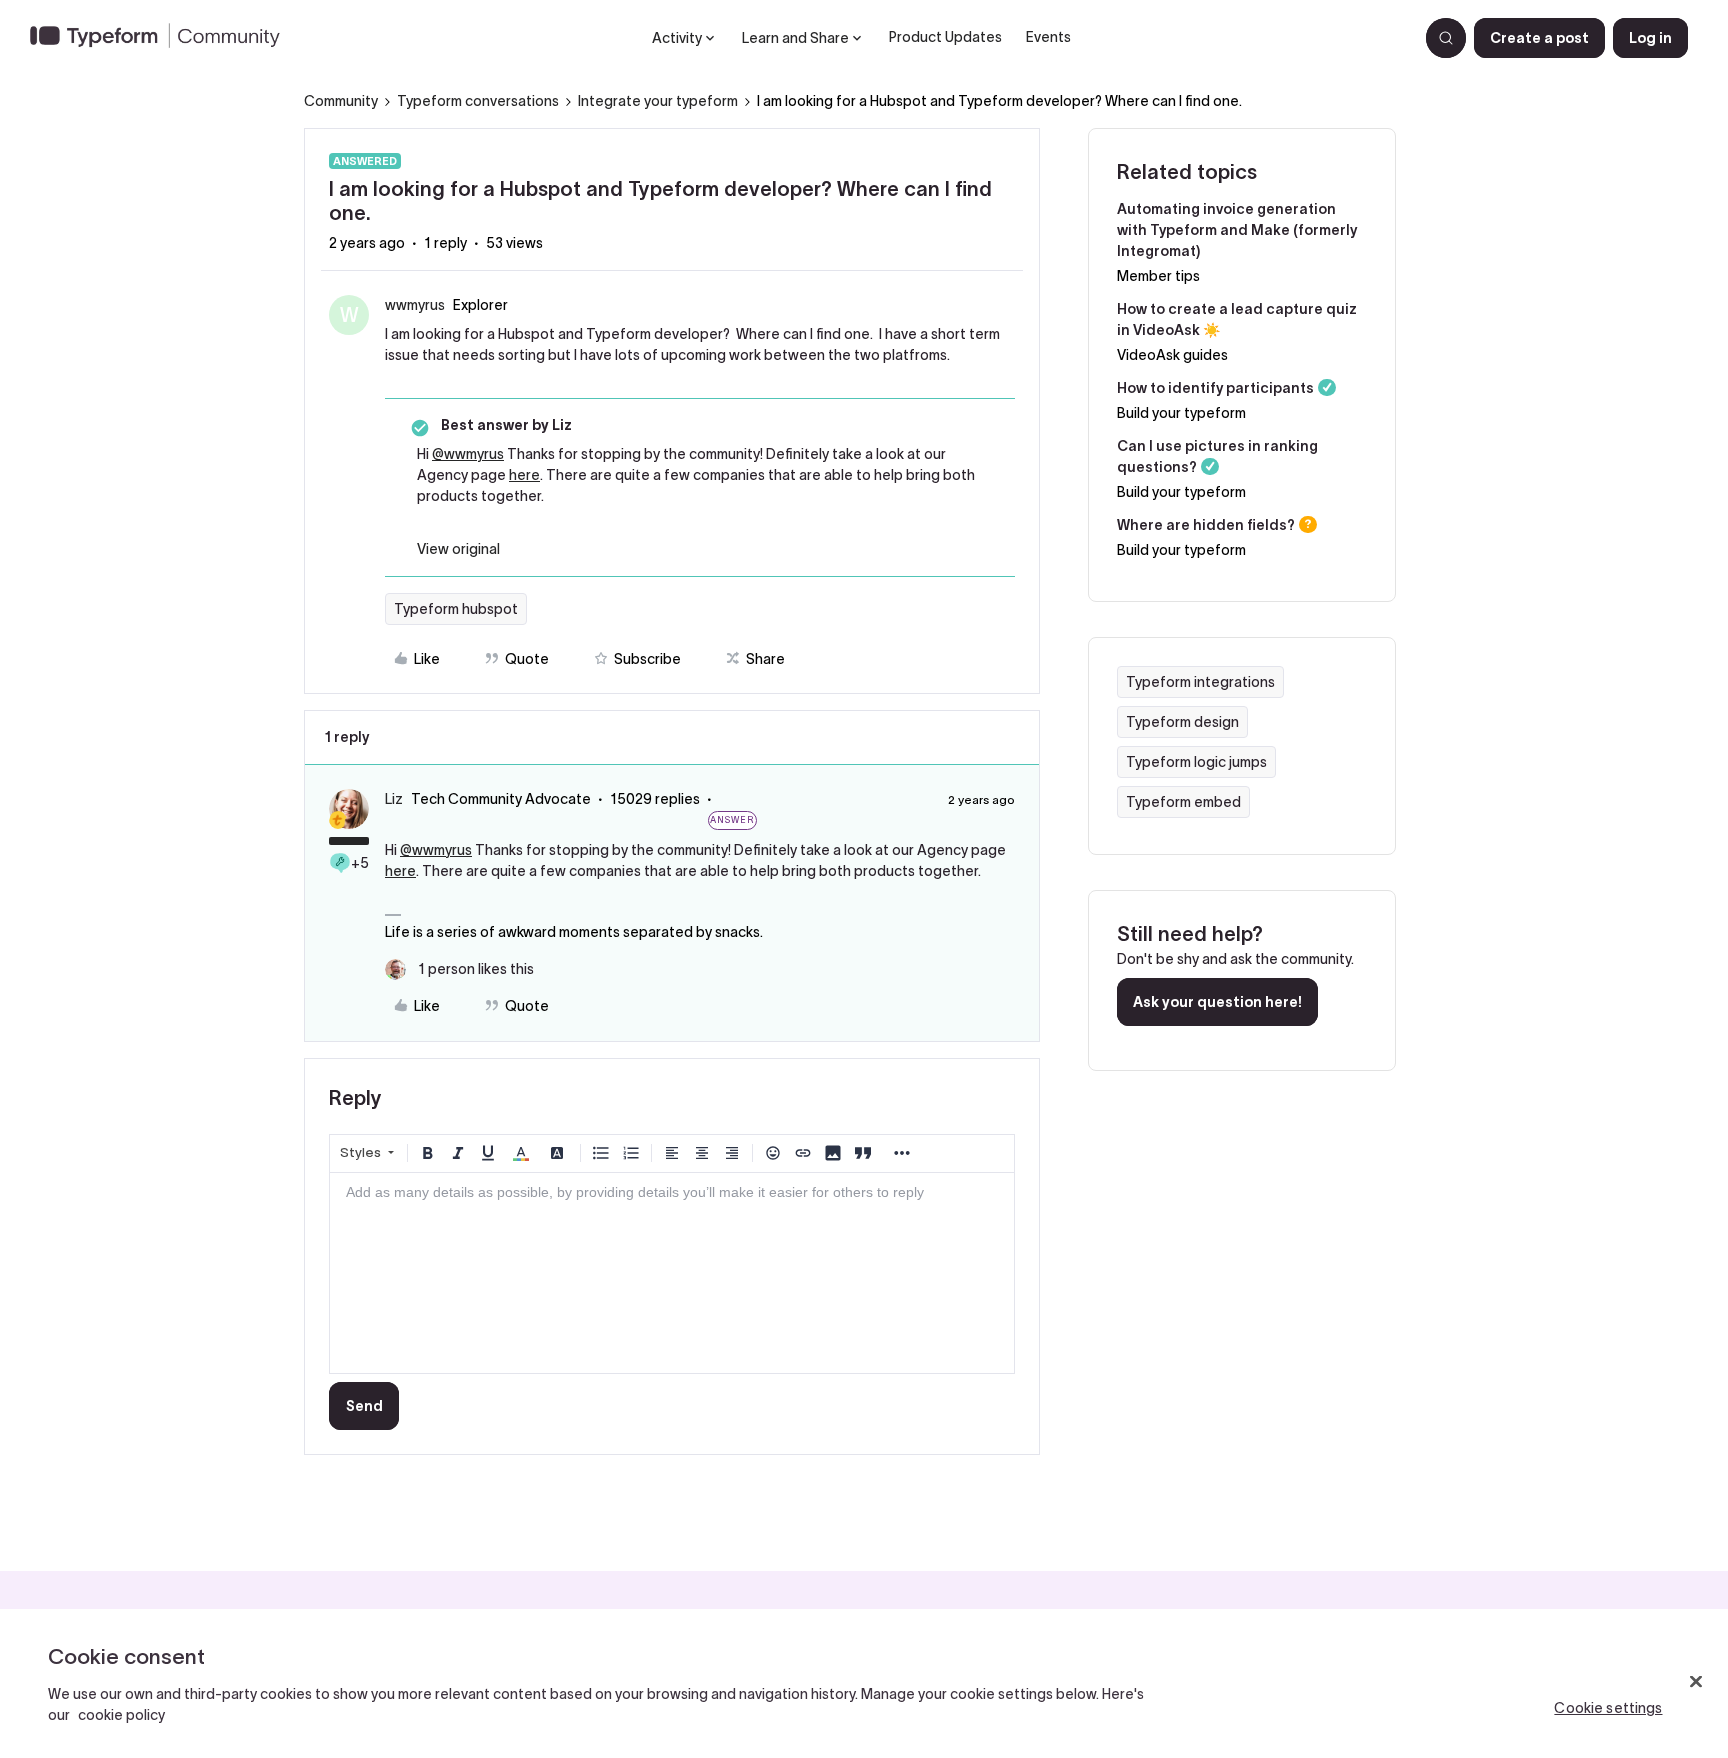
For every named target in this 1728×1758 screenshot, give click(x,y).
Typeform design (1182, 722)
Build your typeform (1181, 413)
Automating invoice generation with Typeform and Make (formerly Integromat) (1237, 230)
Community (341, 101)
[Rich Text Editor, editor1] (672, 1273)
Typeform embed (1183, 802)
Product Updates (945, 37)
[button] (1539, 38)
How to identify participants (1215, 388)
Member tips (1158, 276)
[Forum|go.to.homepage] (163, 38)
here (524, 475)
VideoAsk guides (1172, 355)
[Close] (1696, 1682)
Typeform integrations (1200, 682)
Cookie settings (1608, 1708)
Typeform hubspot (456, 609)
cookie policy (121, 1715)
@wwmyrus (468, 454)
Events (1048, 37)
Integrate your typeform (658, 101)
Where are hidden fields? (1206, 525)
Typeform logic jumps (1196, 762)
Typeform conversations (478, 101)
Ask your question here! (1217, 1002)
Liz (394, 799)
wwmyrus (415, 305)
